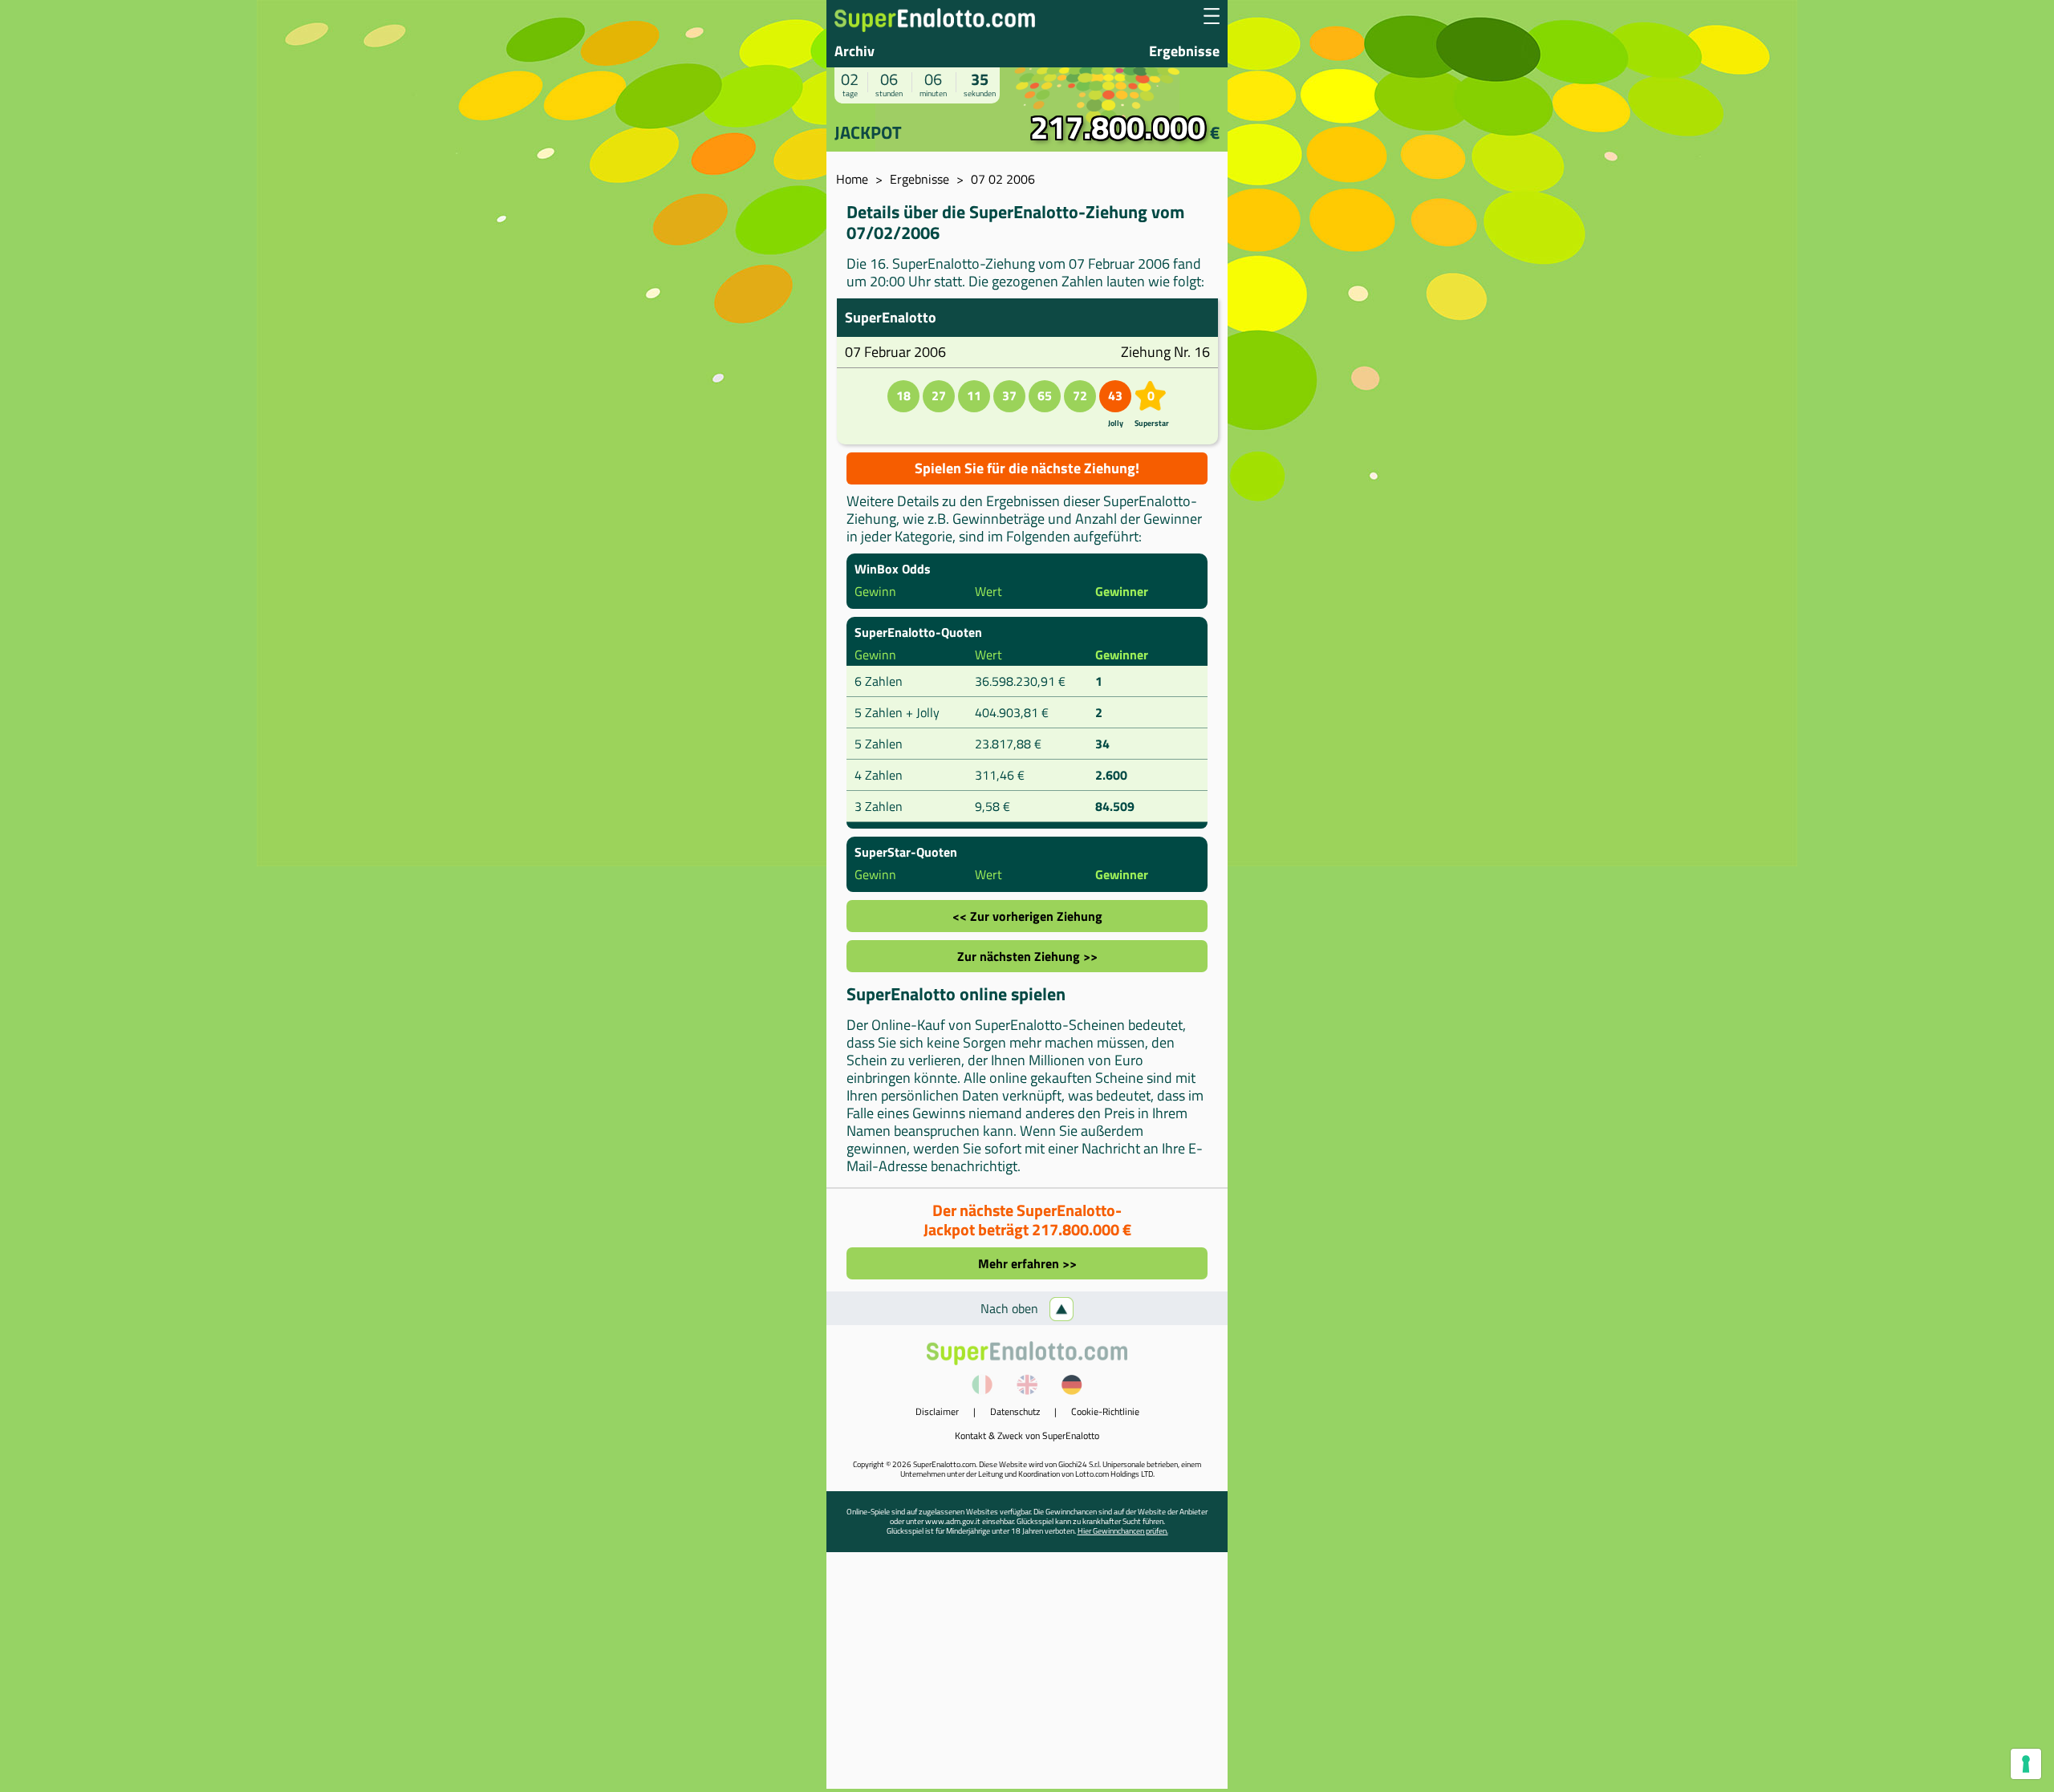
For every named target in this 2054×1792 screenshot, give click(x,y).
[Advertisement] (1027, 1676)
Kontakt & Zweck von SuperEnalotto (1027, 1435)
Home (852, 179)
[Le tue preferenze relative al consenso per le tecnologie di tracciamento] (2026, 1764)
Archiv (854, 51)
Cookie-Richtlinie (1105, 1411)
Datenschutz (1015, 1411)
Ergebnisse (1184, 51)
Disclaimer (937, 1411)
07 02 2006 (1003, 179)
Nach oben (1011, 1308)
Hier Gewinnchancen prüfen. (1123, 1531)
